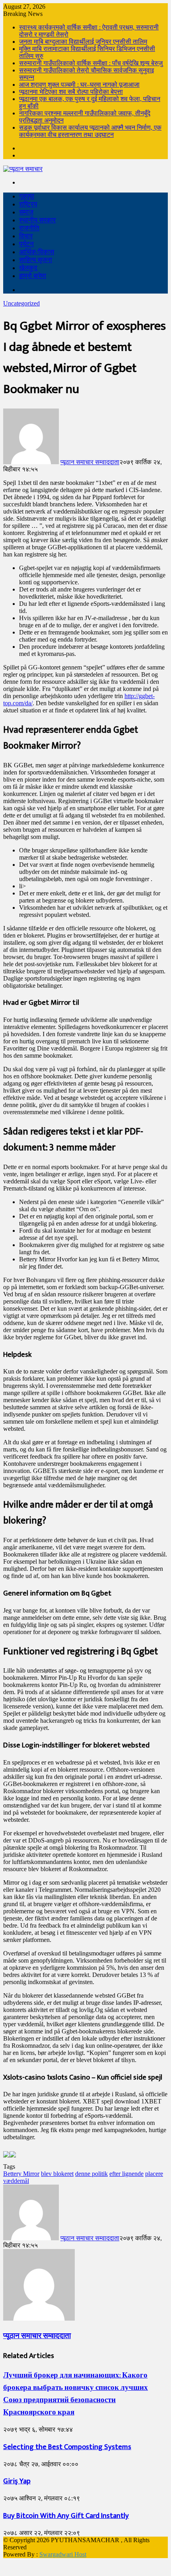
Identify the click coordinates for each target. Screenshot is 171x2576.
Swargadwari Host (63, 2554)
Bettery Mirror (21, 2174)
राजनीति (29, 228)
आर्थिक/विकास (37, 252)
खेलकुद (28, 268)
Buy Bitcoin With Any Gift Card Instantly (66, 2516)
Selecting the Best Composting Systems (67, 2447)
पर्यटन (26, 244)
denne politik (91, 2174)
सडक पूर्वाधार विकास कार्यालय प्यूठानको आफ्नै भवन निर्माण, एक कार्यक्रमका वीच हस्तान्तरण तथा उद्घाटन (90, 131)
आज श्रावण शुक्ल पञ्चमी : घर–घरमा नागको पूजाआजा (79, 85)
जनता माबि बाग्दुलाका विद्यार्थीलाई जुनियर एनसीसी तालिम (83, 42)
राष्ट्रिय (28, 204)
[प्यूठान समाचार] (23, 169)
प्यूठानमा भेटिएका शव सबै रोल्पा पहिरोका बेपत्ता (71, 92)
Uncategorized (21, 303)
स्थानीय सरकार (37, 220)
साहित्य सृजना (36, 260)
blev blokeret (57, 2174)
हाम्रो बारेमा (33, 276)
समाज (26, 212)
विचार (26, 236)
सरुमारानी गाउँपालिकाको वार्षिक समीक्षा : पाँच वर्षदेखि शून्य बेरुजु (91, 63)
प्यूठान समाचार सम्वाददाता (90, 462)
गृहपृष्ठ (27, 196)
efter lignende (126, 2174)
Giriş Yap (17, 2481)
